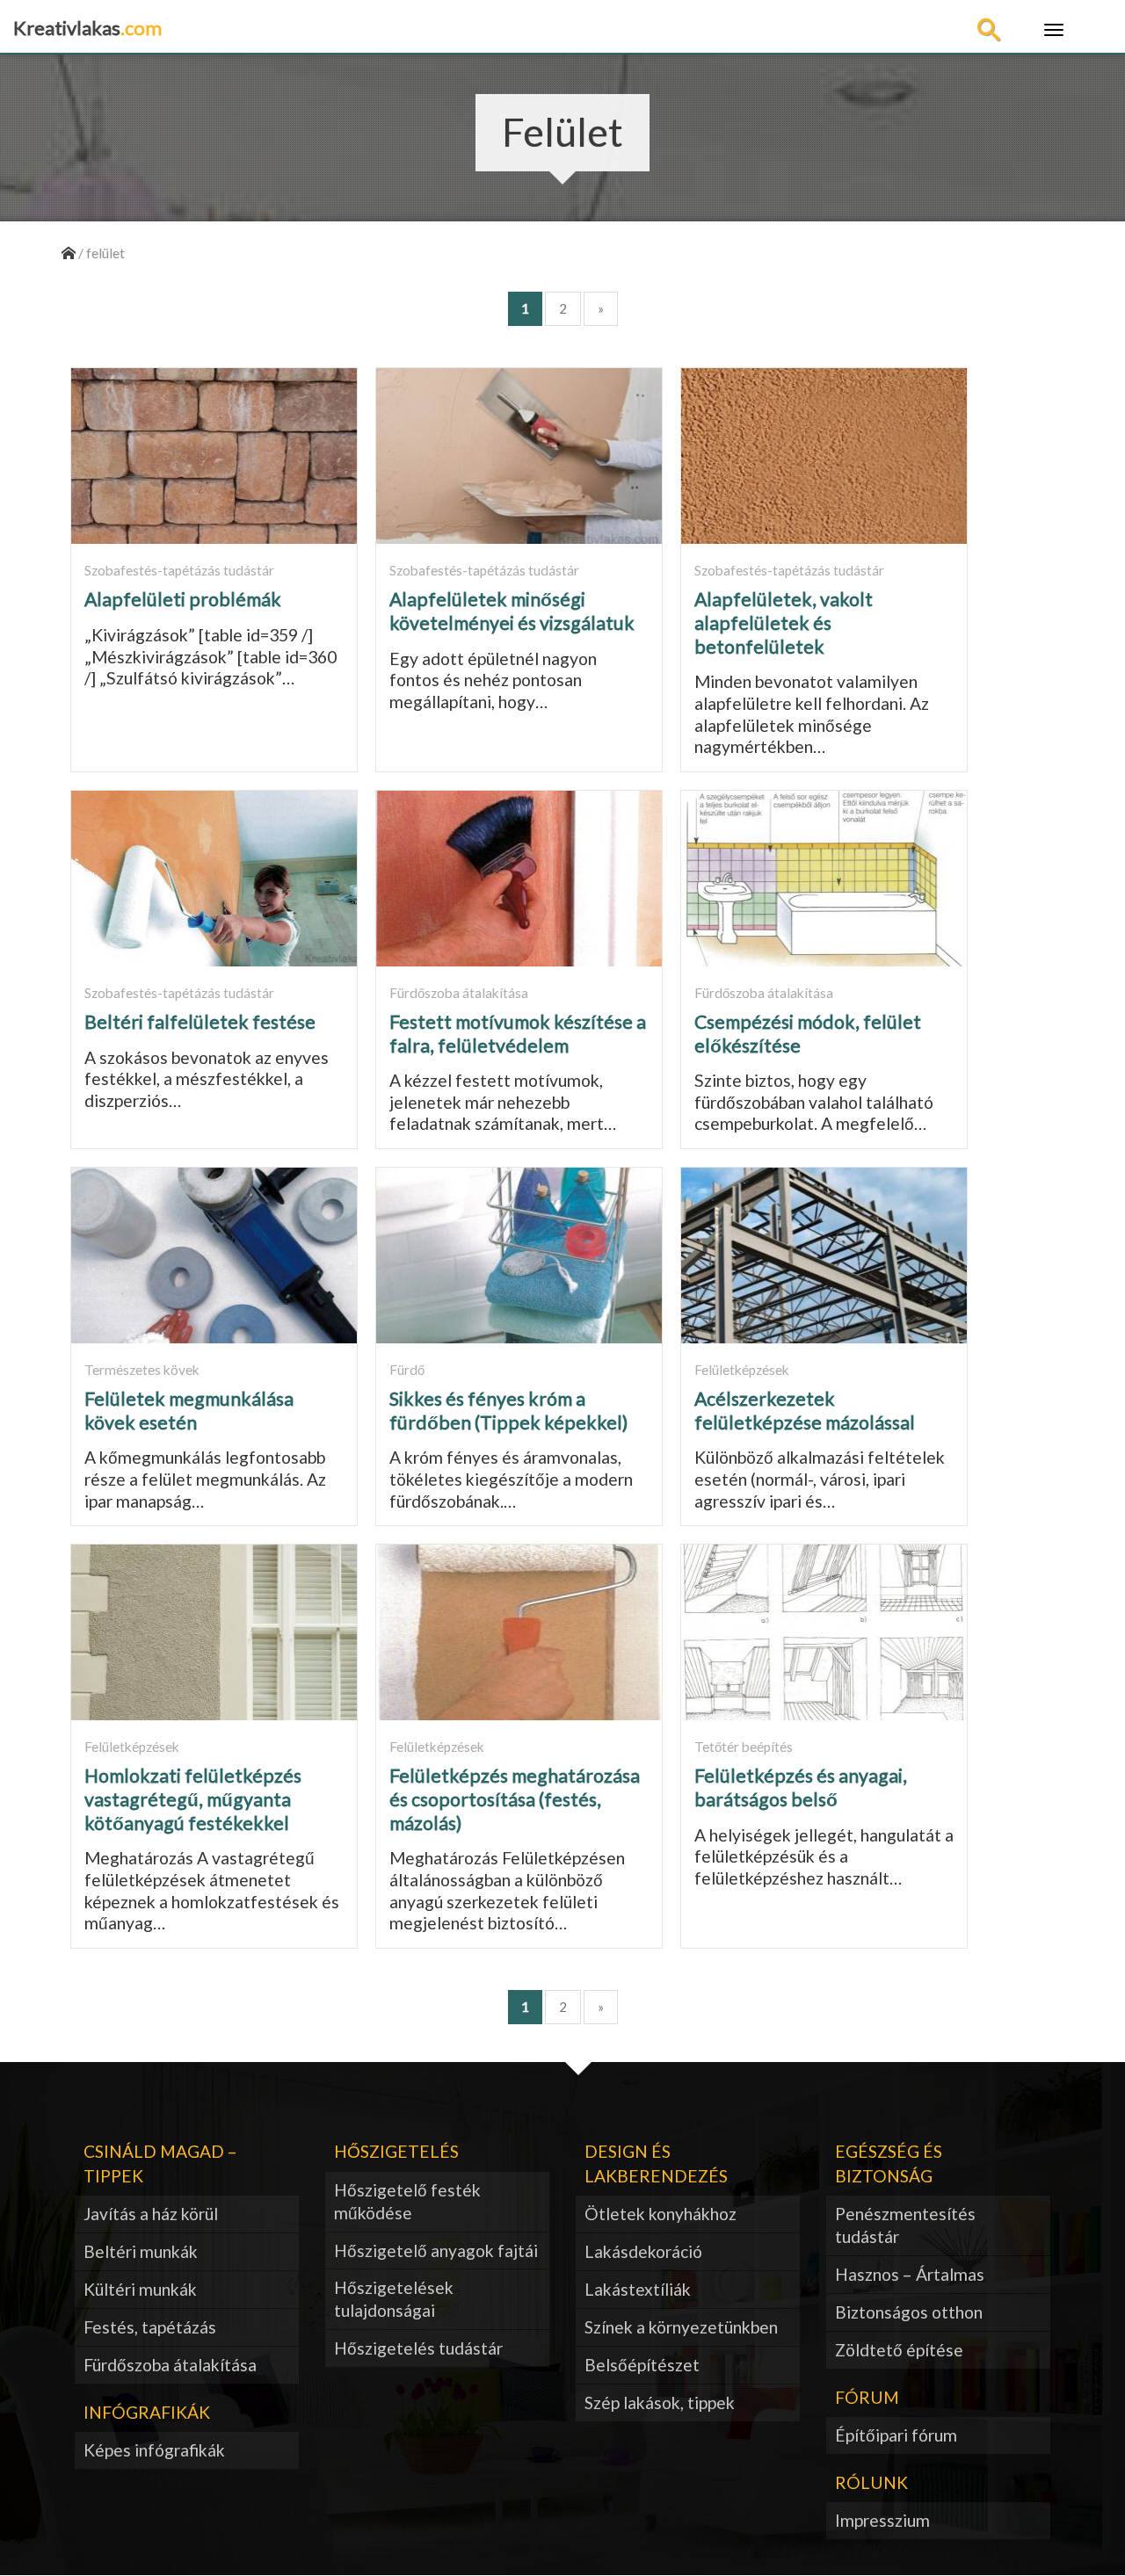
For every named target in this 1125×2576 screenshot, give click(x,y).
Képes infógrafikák (154, 2450)
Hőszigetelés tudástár (418, 2348)
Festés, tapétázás (150, 2327)
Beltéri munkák (141, 2251)
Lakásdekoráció (643, 2251)
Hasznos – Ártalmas (910, 2274)
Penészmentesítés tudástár (905, 2225)
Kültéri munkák (140, 2289)
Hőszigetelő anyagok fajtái (436, 2250)
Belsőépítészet (642, 2365)
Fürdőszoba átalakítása (170, 2365)
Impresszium (882, 2520)
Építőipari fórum (896, 2435)
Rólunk (871, 2482)
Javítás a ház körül (151, 2214)
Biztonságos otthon (909, 2312)
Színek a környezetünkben (681, 2327)
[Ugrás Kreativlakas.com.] (69, 253)
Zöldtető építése (899, 2350)
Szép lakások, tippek (660, 2402)
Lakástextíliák (638, 2289)
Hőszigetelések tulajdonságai (394, 2299)
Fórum (867, 2397)
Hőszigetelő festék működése (407, 2201)
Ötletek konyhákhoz (660, 2214)
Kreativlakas (87, 28)
